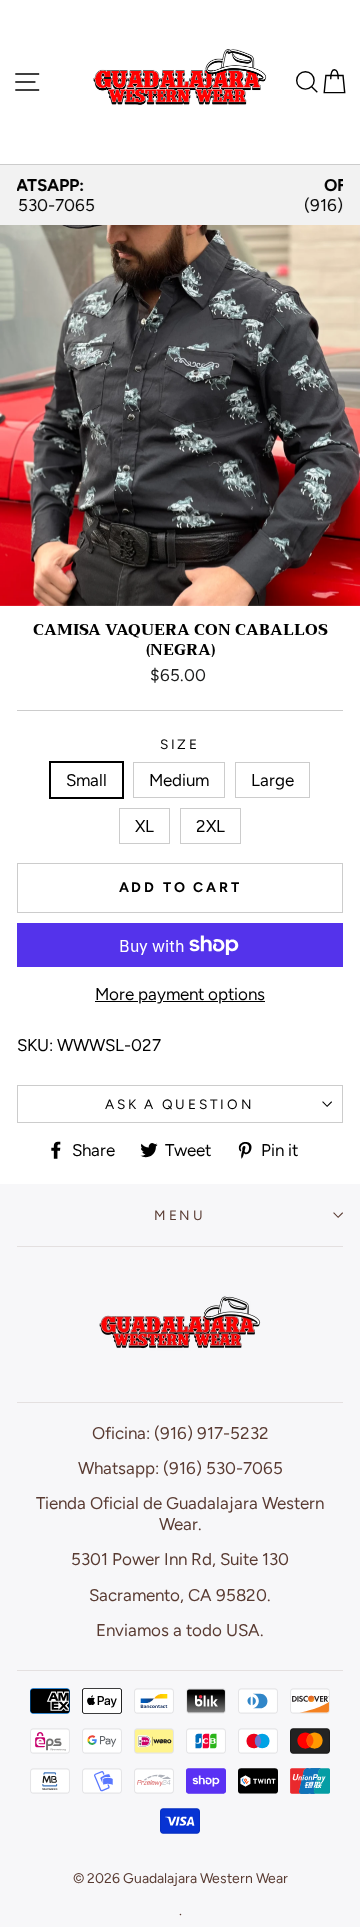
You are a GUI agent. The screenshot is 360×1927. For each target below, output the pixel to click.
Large (272, 780)
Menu (180, 1215)
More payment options (180, 994)
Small (86, 780)
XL (144, 826)
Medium (179, 780)
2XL (210, 826)
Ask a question (179, 1104)
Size (180, 744)
